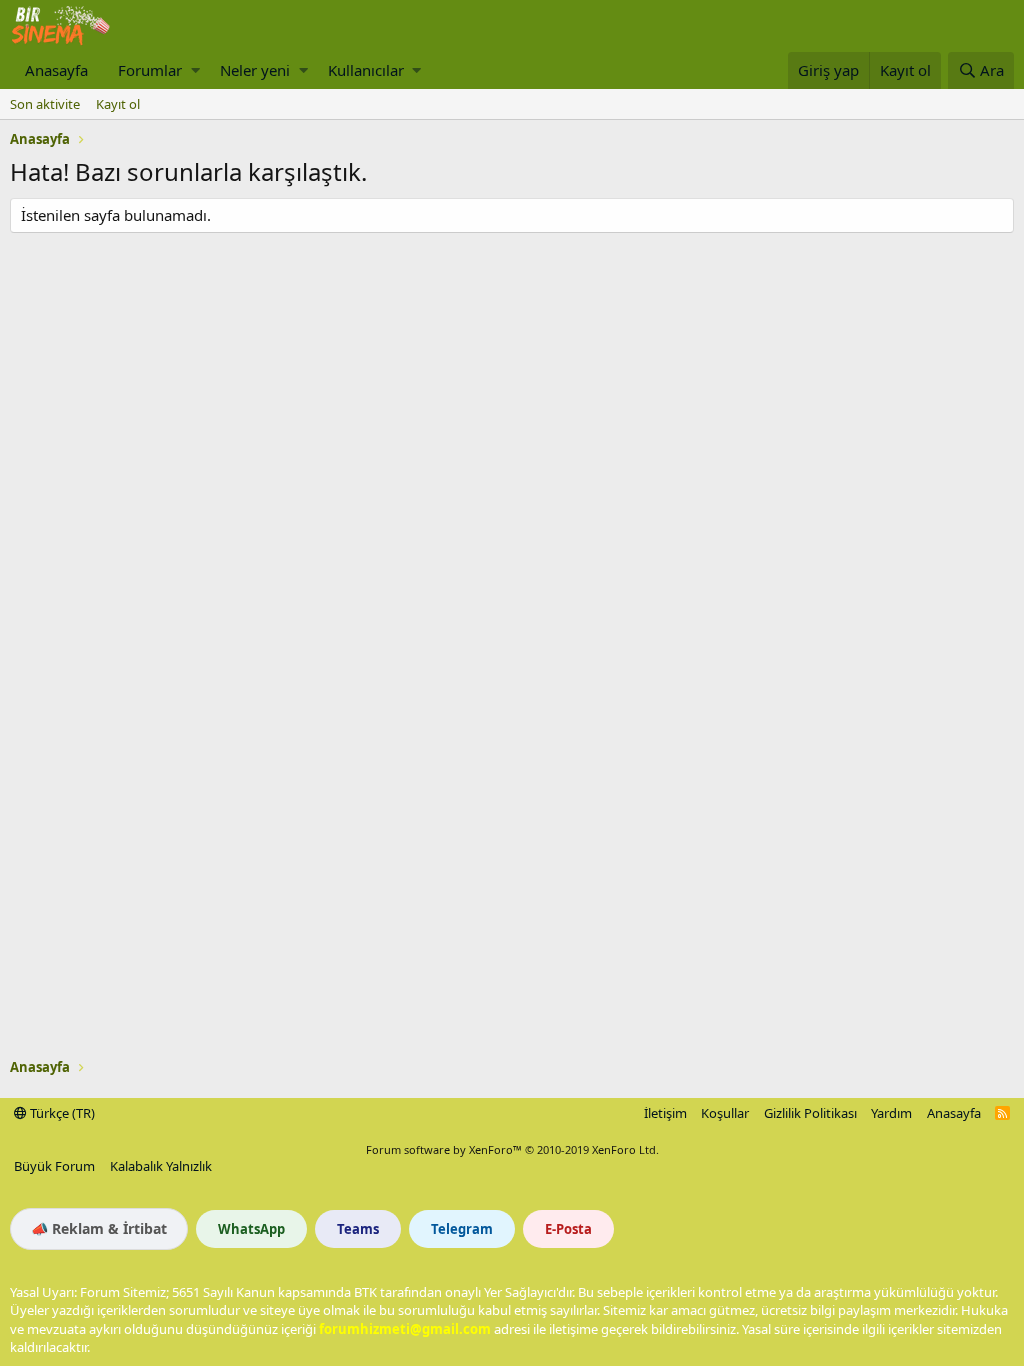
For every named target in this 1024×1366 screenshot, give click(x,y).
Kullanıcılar (366, 70)
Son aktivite (45, 104)
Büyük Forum (54, 1166)
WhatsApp (251, 1229)
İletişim (665, 1113)
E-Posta (568, 1229)
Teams (358, 1229)
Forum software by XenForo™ (512, 1149)
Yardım (891, 1113)
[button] (195, 70)
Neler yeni (255, 70)
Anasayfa (56, 70)
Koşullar (725, 1113)
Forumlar (150, 70)
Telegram (462, 1229)
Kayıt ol (118, 104)
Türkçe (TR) (61, 1113)
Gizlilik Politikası (810, 1113)
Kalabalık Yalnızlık (161, 1166)
